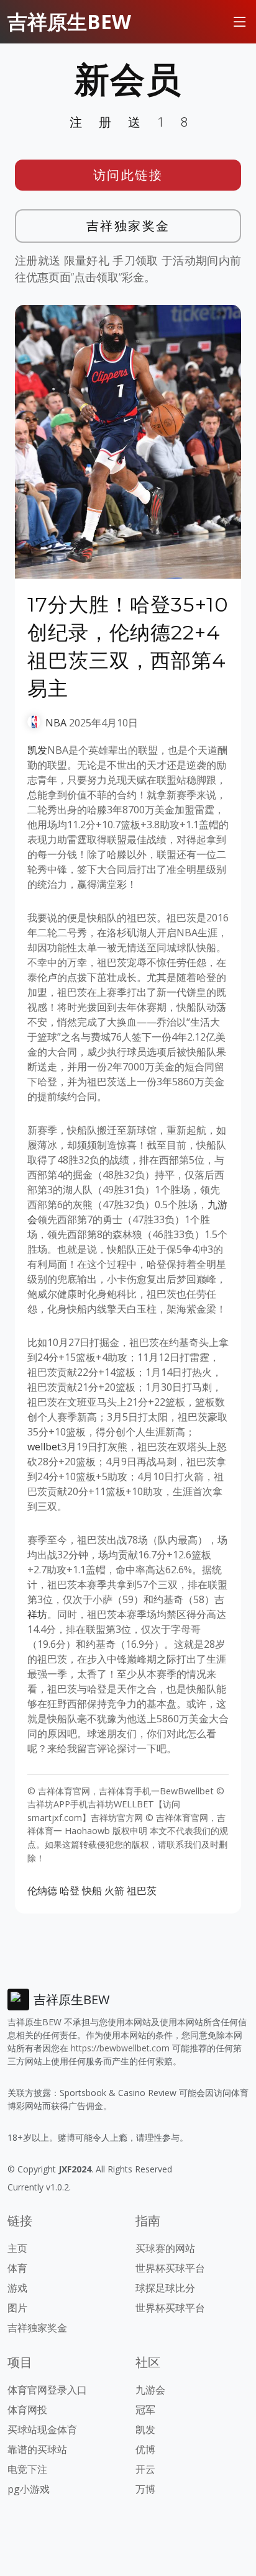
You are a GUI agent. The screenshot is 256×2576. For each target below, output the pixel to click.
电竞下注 (27, 2469)
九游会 (150, 2390)
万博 (145, 2489)
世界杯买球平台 (170, 2268)
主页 (17, 2248)
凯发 (37, 750)
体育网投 (27, 2410)
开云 (145, 2469)
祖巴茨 (142, 1891)
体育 (17, 2268)
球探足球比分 (165, 2288)
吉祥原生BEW (69, 21)
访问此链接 (128, 175)
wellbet (44, 1447)
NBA (56, 723)
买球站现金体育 (42, 2429)
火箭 (114, 1891)
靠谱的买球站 (37, 2449)
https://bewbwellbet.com (120, 2048)
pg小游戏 (29, 2489)
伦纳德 (42, 1891)
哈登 (70, 1891)
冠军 (145, 2410)
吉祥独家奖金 (128, 226)
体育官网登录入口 (47, 2390)
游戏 (17, 2288)
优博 (145, 2449)
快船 (92, 1891)
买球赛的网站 (165, 2248)
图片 (17, 2308)
